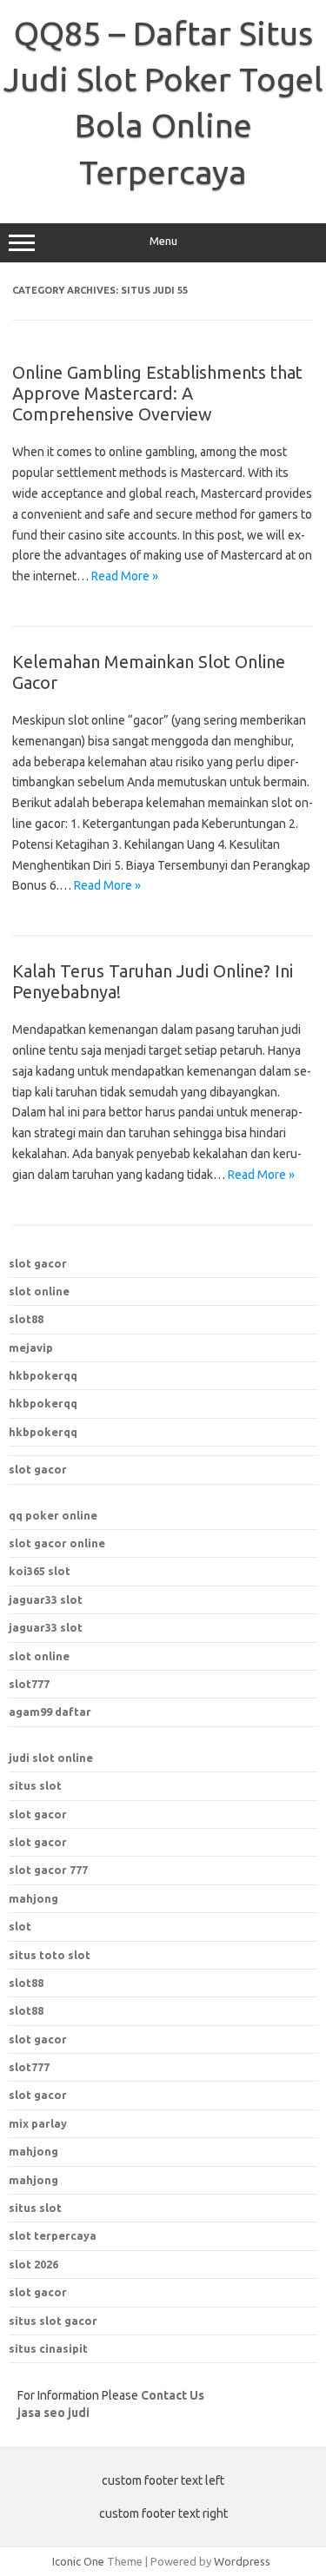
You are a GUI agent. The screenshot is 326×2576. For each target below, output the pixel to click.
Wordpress (242, 2561)
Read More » (125, 576)
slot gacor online (57, 1543)
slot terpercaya (53, 2235)
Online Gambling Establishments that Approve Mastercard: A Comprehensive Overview (157, 393)
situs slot (35, 1785)
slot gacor (38, 1263)
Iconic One (78, 2561)
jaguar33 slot (46, 1599)
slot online (39, 1291)
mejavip (31, 1348)
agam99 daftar (50, 1712)
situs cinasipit (48, 2348)
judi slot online (51, 1758)
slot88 (26, 1319)
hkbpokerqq (43, 1375)
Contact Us (173, 2395)
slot (20, 1926)
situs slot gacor (53, 2321)
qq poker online (53, 1515)
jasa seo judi (53, 2413)
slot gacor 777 (48, 1870)
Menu (163, 241)
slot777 (29, 1684)
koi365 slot (40, 1571)
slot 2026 (33, 2264)
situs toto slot (50, 1955)
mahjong (33, 1898)
